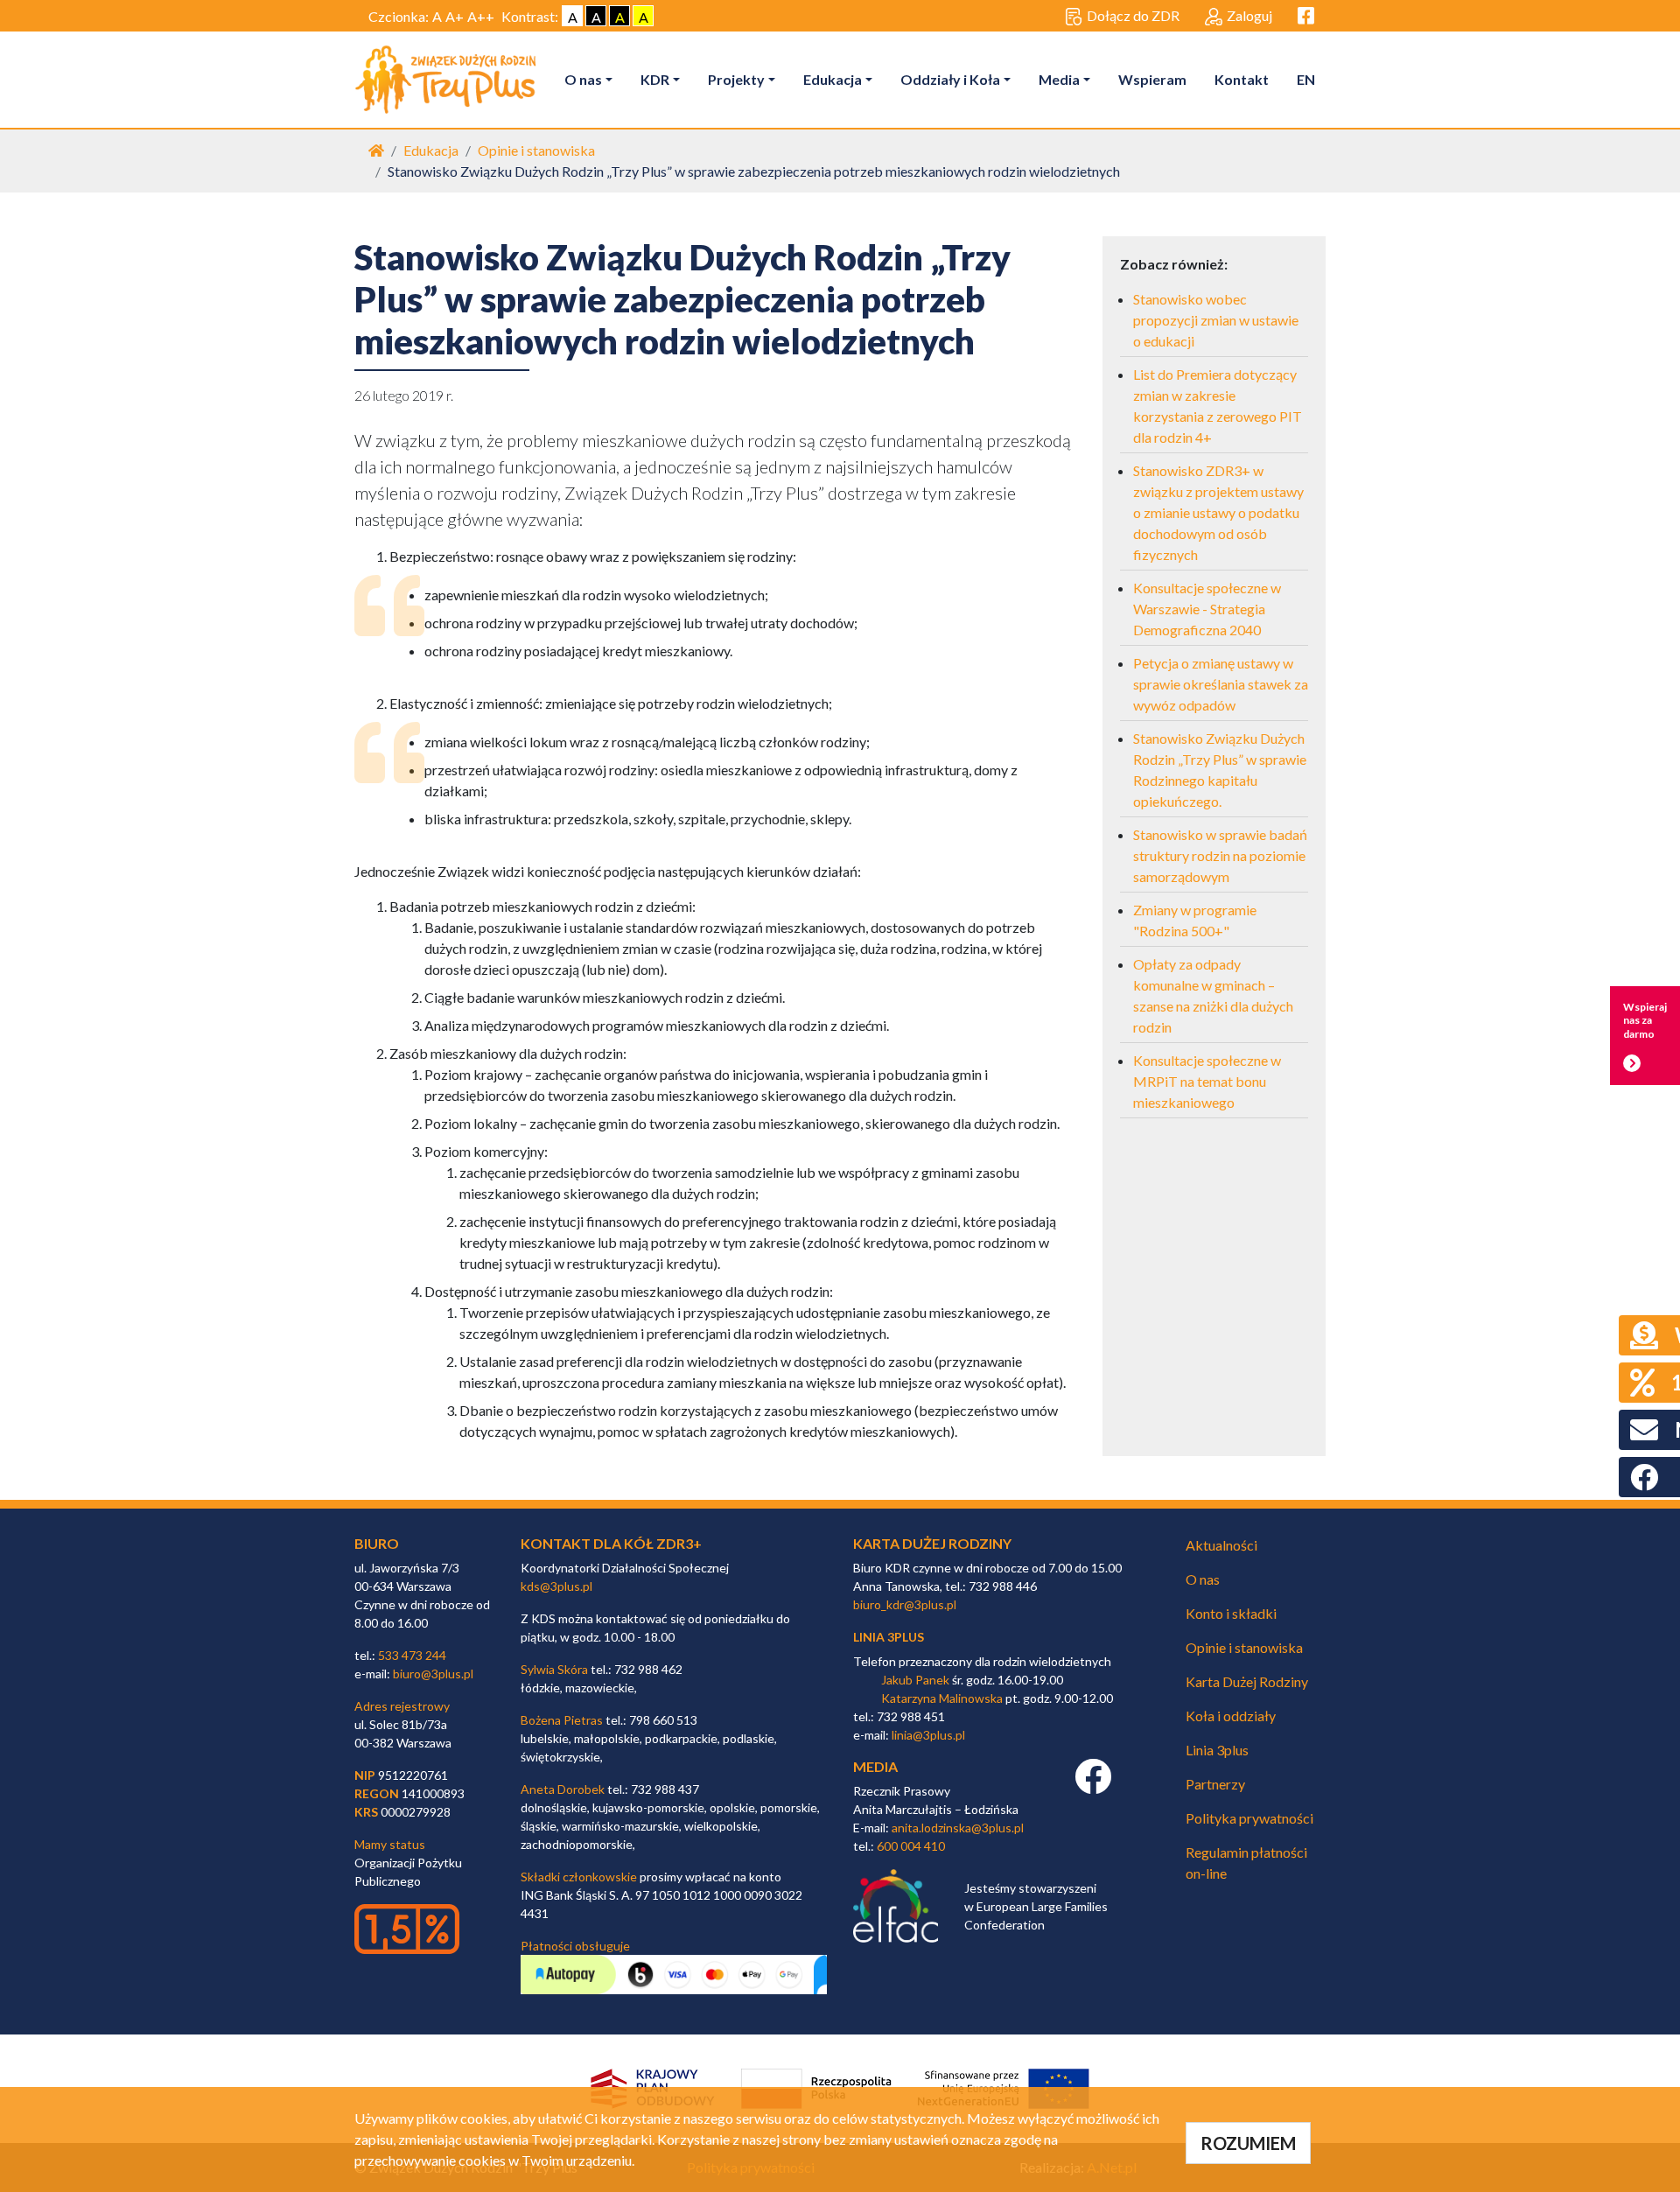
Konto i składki (1231, 1613)
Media (1059, 79)
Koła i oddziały (1231, 1716)
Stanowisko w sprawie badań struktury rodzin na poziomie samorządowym (1220, 855)
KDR (655, 79)
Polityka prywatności (1249, 1818)
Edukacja (833, 79)
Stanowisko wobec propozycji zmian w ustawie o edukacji (1216, 320)
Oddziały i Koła (950, 79)
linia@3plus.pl (928, 1735)
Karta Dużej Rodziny (1247, 1681)
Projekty (736, 79)
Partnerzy (1215, 1784)
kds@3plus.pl (556, 1586)
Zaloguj (1249, 15)
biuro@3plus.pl (433, 1674)
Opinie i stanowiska (536, 150)
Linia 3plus (1217, 1750)
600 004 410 (911, 1846)
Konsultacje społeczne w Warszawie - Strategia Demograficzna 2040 (1207, 609)
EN (1306, 79)
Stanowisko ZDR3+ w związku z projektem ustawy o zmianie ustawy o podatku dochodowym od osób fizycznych (1218, 512)
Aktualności (1221, 1545)
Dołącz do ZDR (1133, 15)
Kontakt (1242, 79)
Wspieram (1152, 79)
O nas (583, 79)
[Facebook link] (1093, 1786)
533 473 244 (412, 1655)
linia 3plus (889, 1637)
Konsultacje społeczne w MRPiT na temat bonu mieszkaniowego (1207, 1081)
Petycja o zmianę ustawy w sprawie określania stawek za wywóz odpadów (1221, 684)
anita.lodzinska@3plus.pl (958, 1828)
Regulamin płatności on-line (1246, 1863)
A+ (455, 16)
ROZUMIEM (1248, 2143)
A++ (481, 16)
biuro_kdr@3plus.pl (905, 1604)
